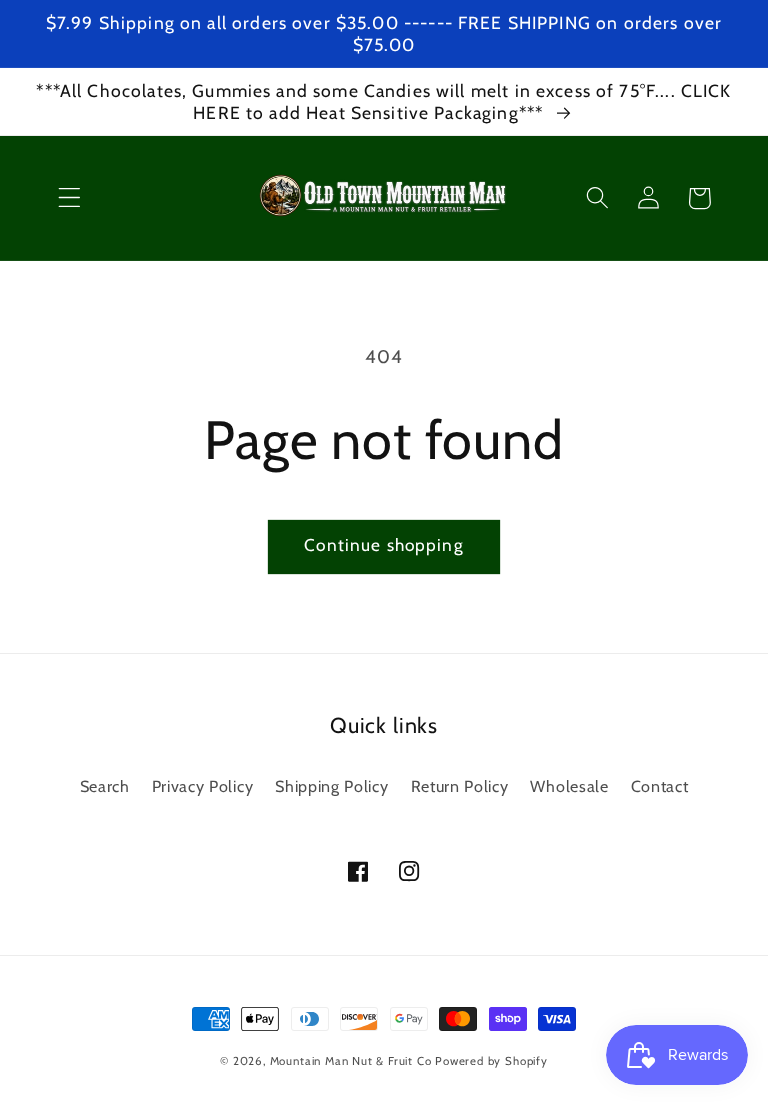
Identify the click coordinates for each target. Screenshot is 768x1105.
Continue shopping (384, 544)
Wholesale (569, 786)
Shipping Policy (331, 786)
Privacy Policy (203, 786)
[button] (69, 198)
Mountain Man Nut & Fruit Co (351, 1061)
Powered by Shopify (491, 1061)
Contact (660, 786)
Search (105, 786)
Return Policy (460, 786)
